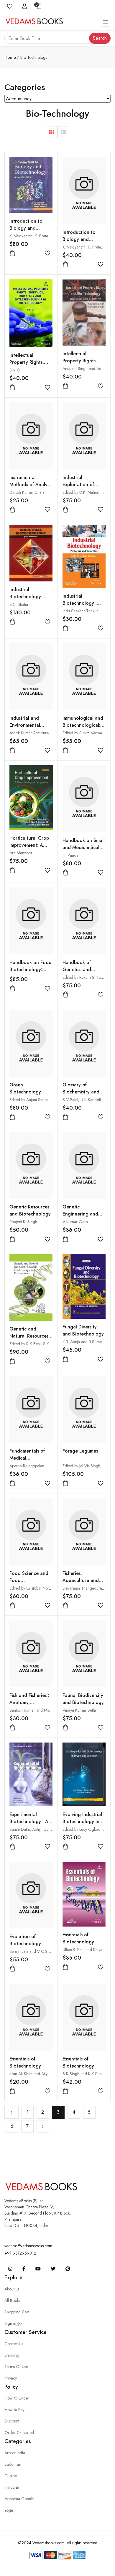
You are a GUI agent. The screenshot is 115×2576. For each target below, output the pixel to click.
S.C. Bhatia (19, 604)
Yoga (9, 2510)
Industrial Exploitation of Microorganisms (79, 485)
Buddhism (13, 2464)
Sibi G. (15, 370)
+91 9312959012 (20, 2253)
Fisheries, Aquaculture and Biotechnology (81, 1580)
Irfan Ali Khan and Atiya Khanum (37, 2074)
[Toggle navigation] (106, 22)
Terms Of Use (16, 2367)
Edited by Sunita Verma (82, 733)
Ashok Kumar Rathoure (29, 733)
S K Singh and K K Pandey (85, 2074)
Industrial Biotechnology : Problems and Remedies (80, 607)
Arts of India (15, 2453)
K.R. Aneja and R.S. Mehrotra (87, 1342)
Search (100, 38)
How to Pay (14, 2410)
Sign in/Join (14, 2323)
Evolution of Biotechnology (25, 1940)
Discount (12, 2421)
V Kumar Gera (75, 1222)
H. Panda (70, 855)
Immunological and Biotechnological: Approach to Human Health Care (84, 729)
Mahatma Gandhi (19, 2499)
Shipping (12, 2355)
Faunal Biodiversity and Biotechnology (83, 1699)
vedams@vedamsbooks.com (28, 2246)
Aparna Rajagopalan (27, 1466)
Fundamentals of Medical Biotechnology (27, 1458)
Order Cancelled (19, 2432)
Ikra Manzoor (21, 853)
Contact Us (14, 2344)
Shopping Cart (17, 2312)
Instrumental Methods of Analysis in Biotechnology (31, 485)
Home (10, 57)
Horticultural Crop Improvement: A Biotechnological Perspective (29, 849)
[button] (52, 132)
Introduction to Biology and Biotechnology (26, 228)
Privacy (11, 2378)
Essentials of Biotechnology (78, 1938)
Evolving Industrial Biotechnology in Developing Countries (82, 1825)
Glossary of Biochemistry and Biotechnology (81, 1092)
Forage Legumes (80, 1451)
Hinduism (12, 2487)
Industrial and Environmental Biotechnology (25, 725)
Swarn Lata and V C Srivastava (36, 1951)
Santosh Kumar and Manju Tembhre (40, 1710)
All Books (12, 2300)
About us (12, 2289)
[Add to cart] (12, 253)
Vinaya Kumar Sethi (79, 1710)
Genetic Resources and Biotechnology (30, 1210)
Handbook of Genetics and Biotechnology (78, 969)
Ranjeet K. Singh (23, 1222)
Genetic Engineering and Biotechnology (80, 1214)
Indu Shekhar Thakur (80, 611)
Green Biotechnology (25, 1088)
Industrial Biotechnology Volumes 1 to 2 (26, 597)
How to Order (17, 2398)
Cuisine (11, 2476)
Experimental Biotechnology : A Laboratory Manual (30, 1821)
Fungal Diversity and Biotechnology (83, 1330)
